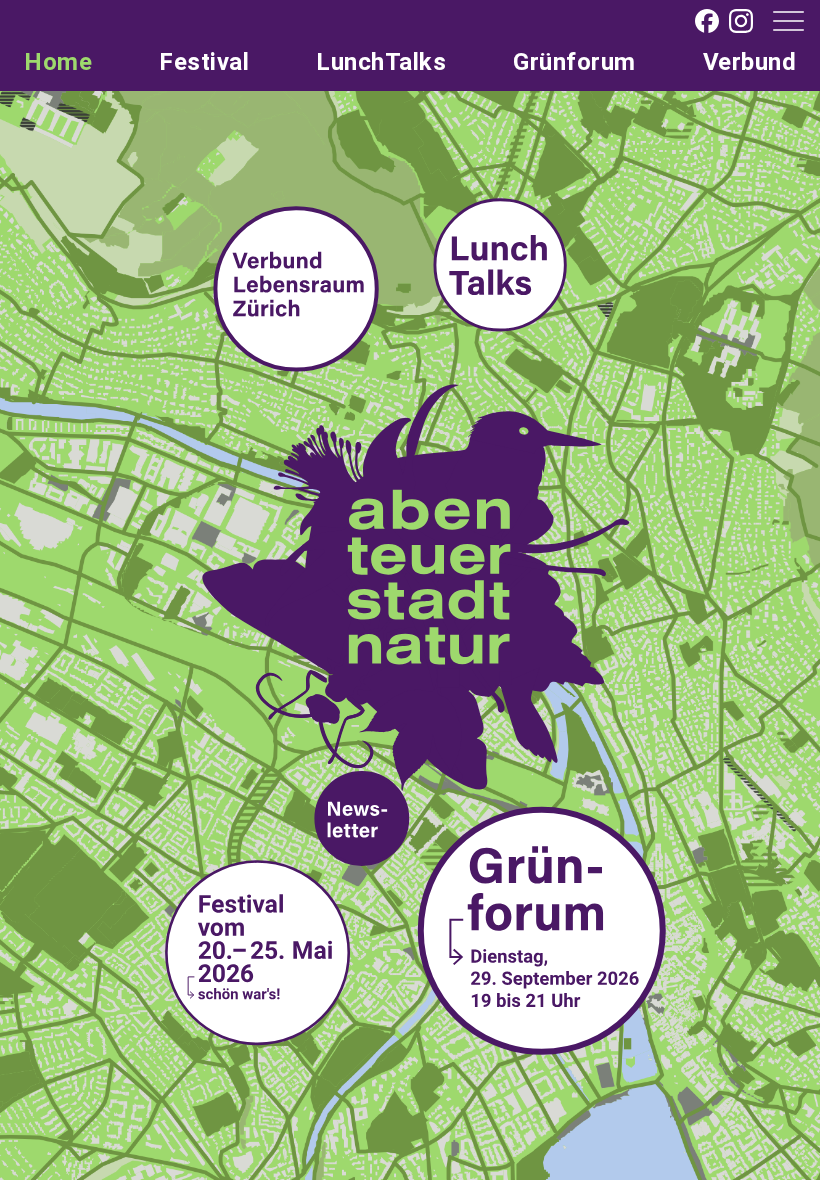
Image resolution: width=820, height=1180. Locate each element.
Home (58, 62)
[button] (780, 19)
